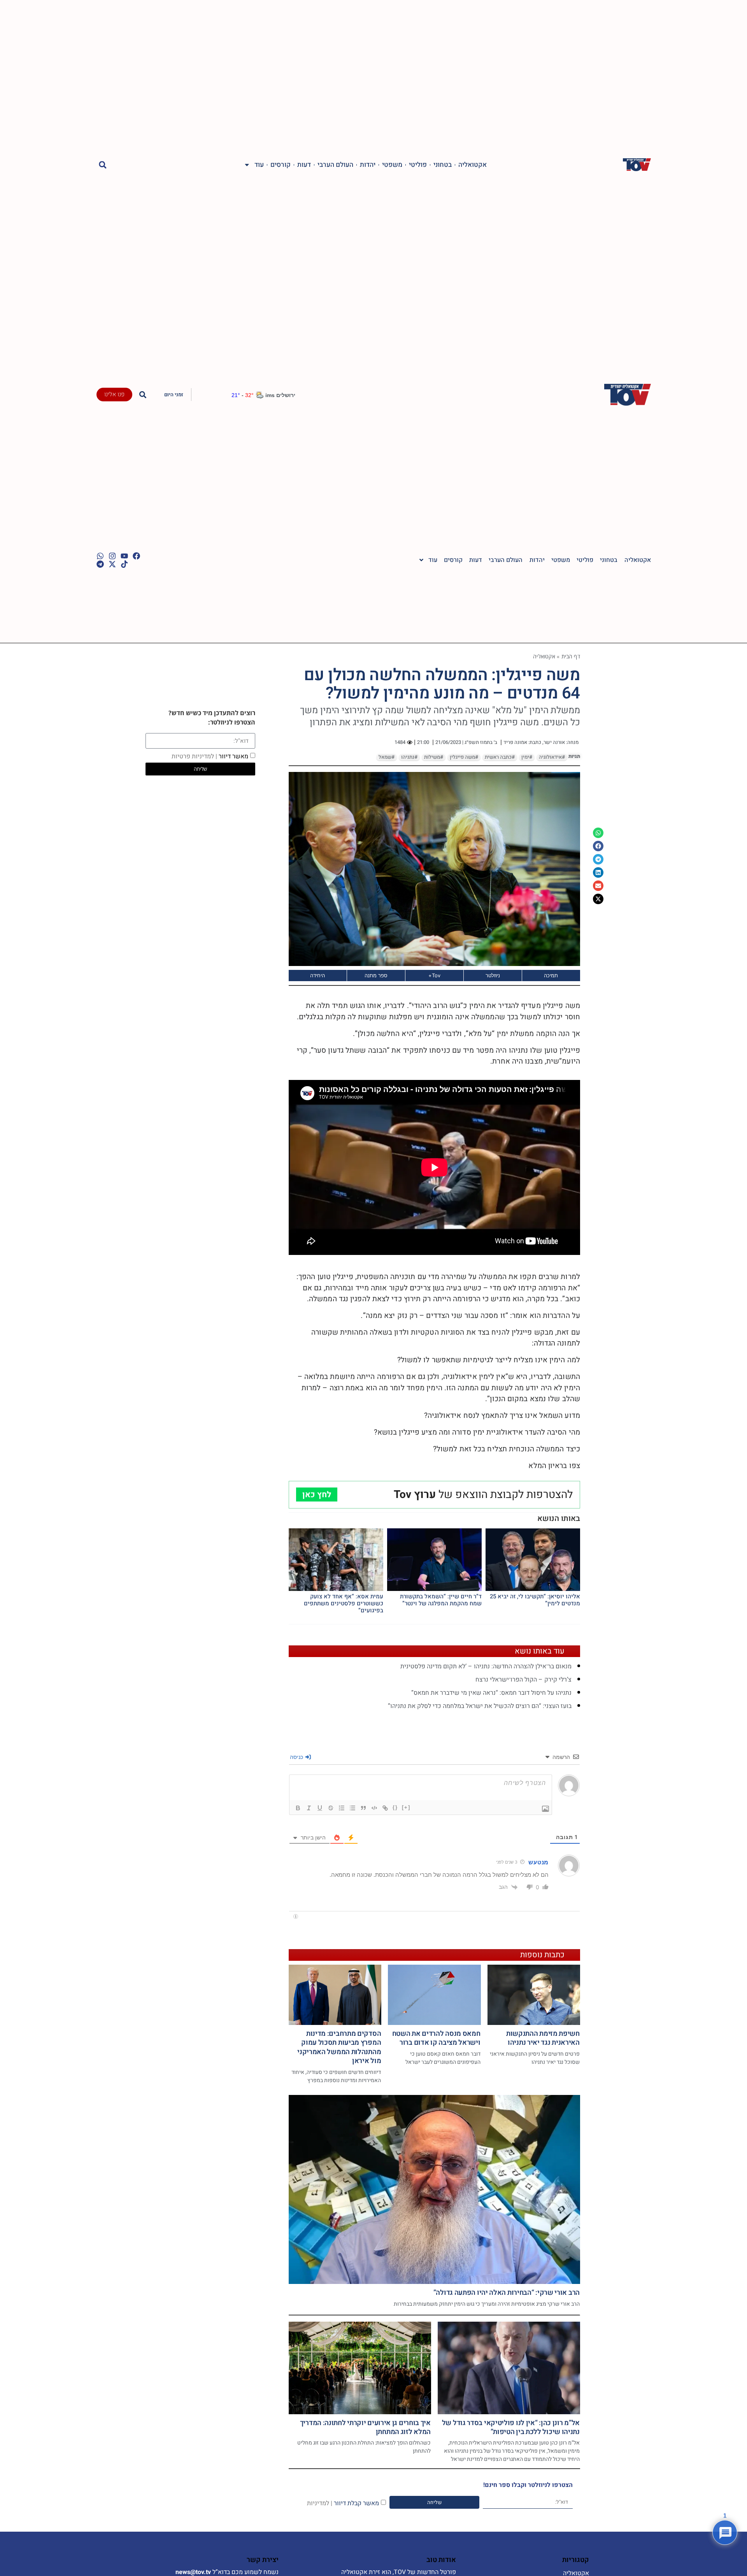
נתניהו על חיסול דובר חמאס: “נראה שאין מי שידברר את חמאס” (491, 1693)
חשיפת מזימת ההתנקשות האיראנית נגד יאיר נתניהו (543, 2038)
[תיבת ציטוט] (363, 1808)
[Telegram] (100, 564)
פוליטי (418, 165)
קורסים (281, 165)
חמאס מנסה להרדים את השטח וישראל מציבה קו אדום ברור (436, 2038)
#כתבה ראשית (500, 757)
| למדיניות (320, 2503)
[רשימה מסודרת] (342, 1808)
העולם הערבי (335, 165)
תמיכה (551, 975)
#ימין (527, 757)
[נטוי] (309, 1808)
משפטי (392, 165)
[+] (406, 1807)
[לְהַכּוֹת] (331, 1808)
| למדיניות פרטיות (194, 756)
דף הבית (571, 656)
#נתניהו (409, 757)
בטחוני (443, 165)
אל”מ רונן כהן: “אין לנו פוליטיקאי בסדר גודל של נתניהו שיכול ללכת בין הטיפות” (511, 2427)
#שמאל (387, 757)
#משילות (434, 757)
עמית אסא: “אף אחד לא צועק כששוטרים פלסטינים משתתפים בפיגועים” (344, 1603)
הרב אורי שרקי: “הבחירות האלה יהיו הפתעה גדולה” (507, 2293)
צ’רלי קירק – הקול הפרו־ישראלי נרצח (523, 1680)
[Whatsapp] (100, 556)
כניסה (297, 1757)
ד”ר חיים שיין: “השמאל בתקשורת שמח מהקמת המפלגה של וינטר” (441, 1600)
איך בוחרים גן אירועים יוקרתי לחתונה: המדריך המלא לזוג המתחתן (365, 2427)
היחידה (317, 975)
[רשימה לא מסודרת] (352, 1808)
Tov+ (434, 975)
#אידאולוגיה (552, 757)
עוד (259, 165)
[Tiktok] (124, 564)
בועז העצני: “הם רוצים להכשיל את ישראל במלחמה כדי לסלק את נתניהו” (480, 1706)
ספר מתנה (376, 975)
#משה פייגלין (464, 757)
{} (395, 1807)
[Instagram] (112, 556)
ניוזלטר (493, 975)
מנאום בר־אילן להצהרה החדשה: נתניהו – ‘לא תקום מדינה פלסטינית (486, 1666)
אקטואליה (473, 165)
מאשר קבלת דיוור (343, 2503)
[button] (103, 165)
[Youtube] (124, 556)
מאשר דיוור (210, 756)
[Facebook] (136, 556)
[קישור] (385, 1808)
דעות (304, 165)
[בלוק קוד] (374, 1808)
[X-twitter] (112, 564)
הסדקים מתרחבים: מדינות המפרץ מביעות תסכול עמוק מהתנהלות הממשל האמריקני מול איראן (339, 2047)
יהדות (368, 165)
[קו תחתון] (320, 1808)
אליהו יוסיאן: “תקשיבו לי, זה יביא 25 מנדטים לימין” (535, 1600)
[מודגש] (298, 1808)
